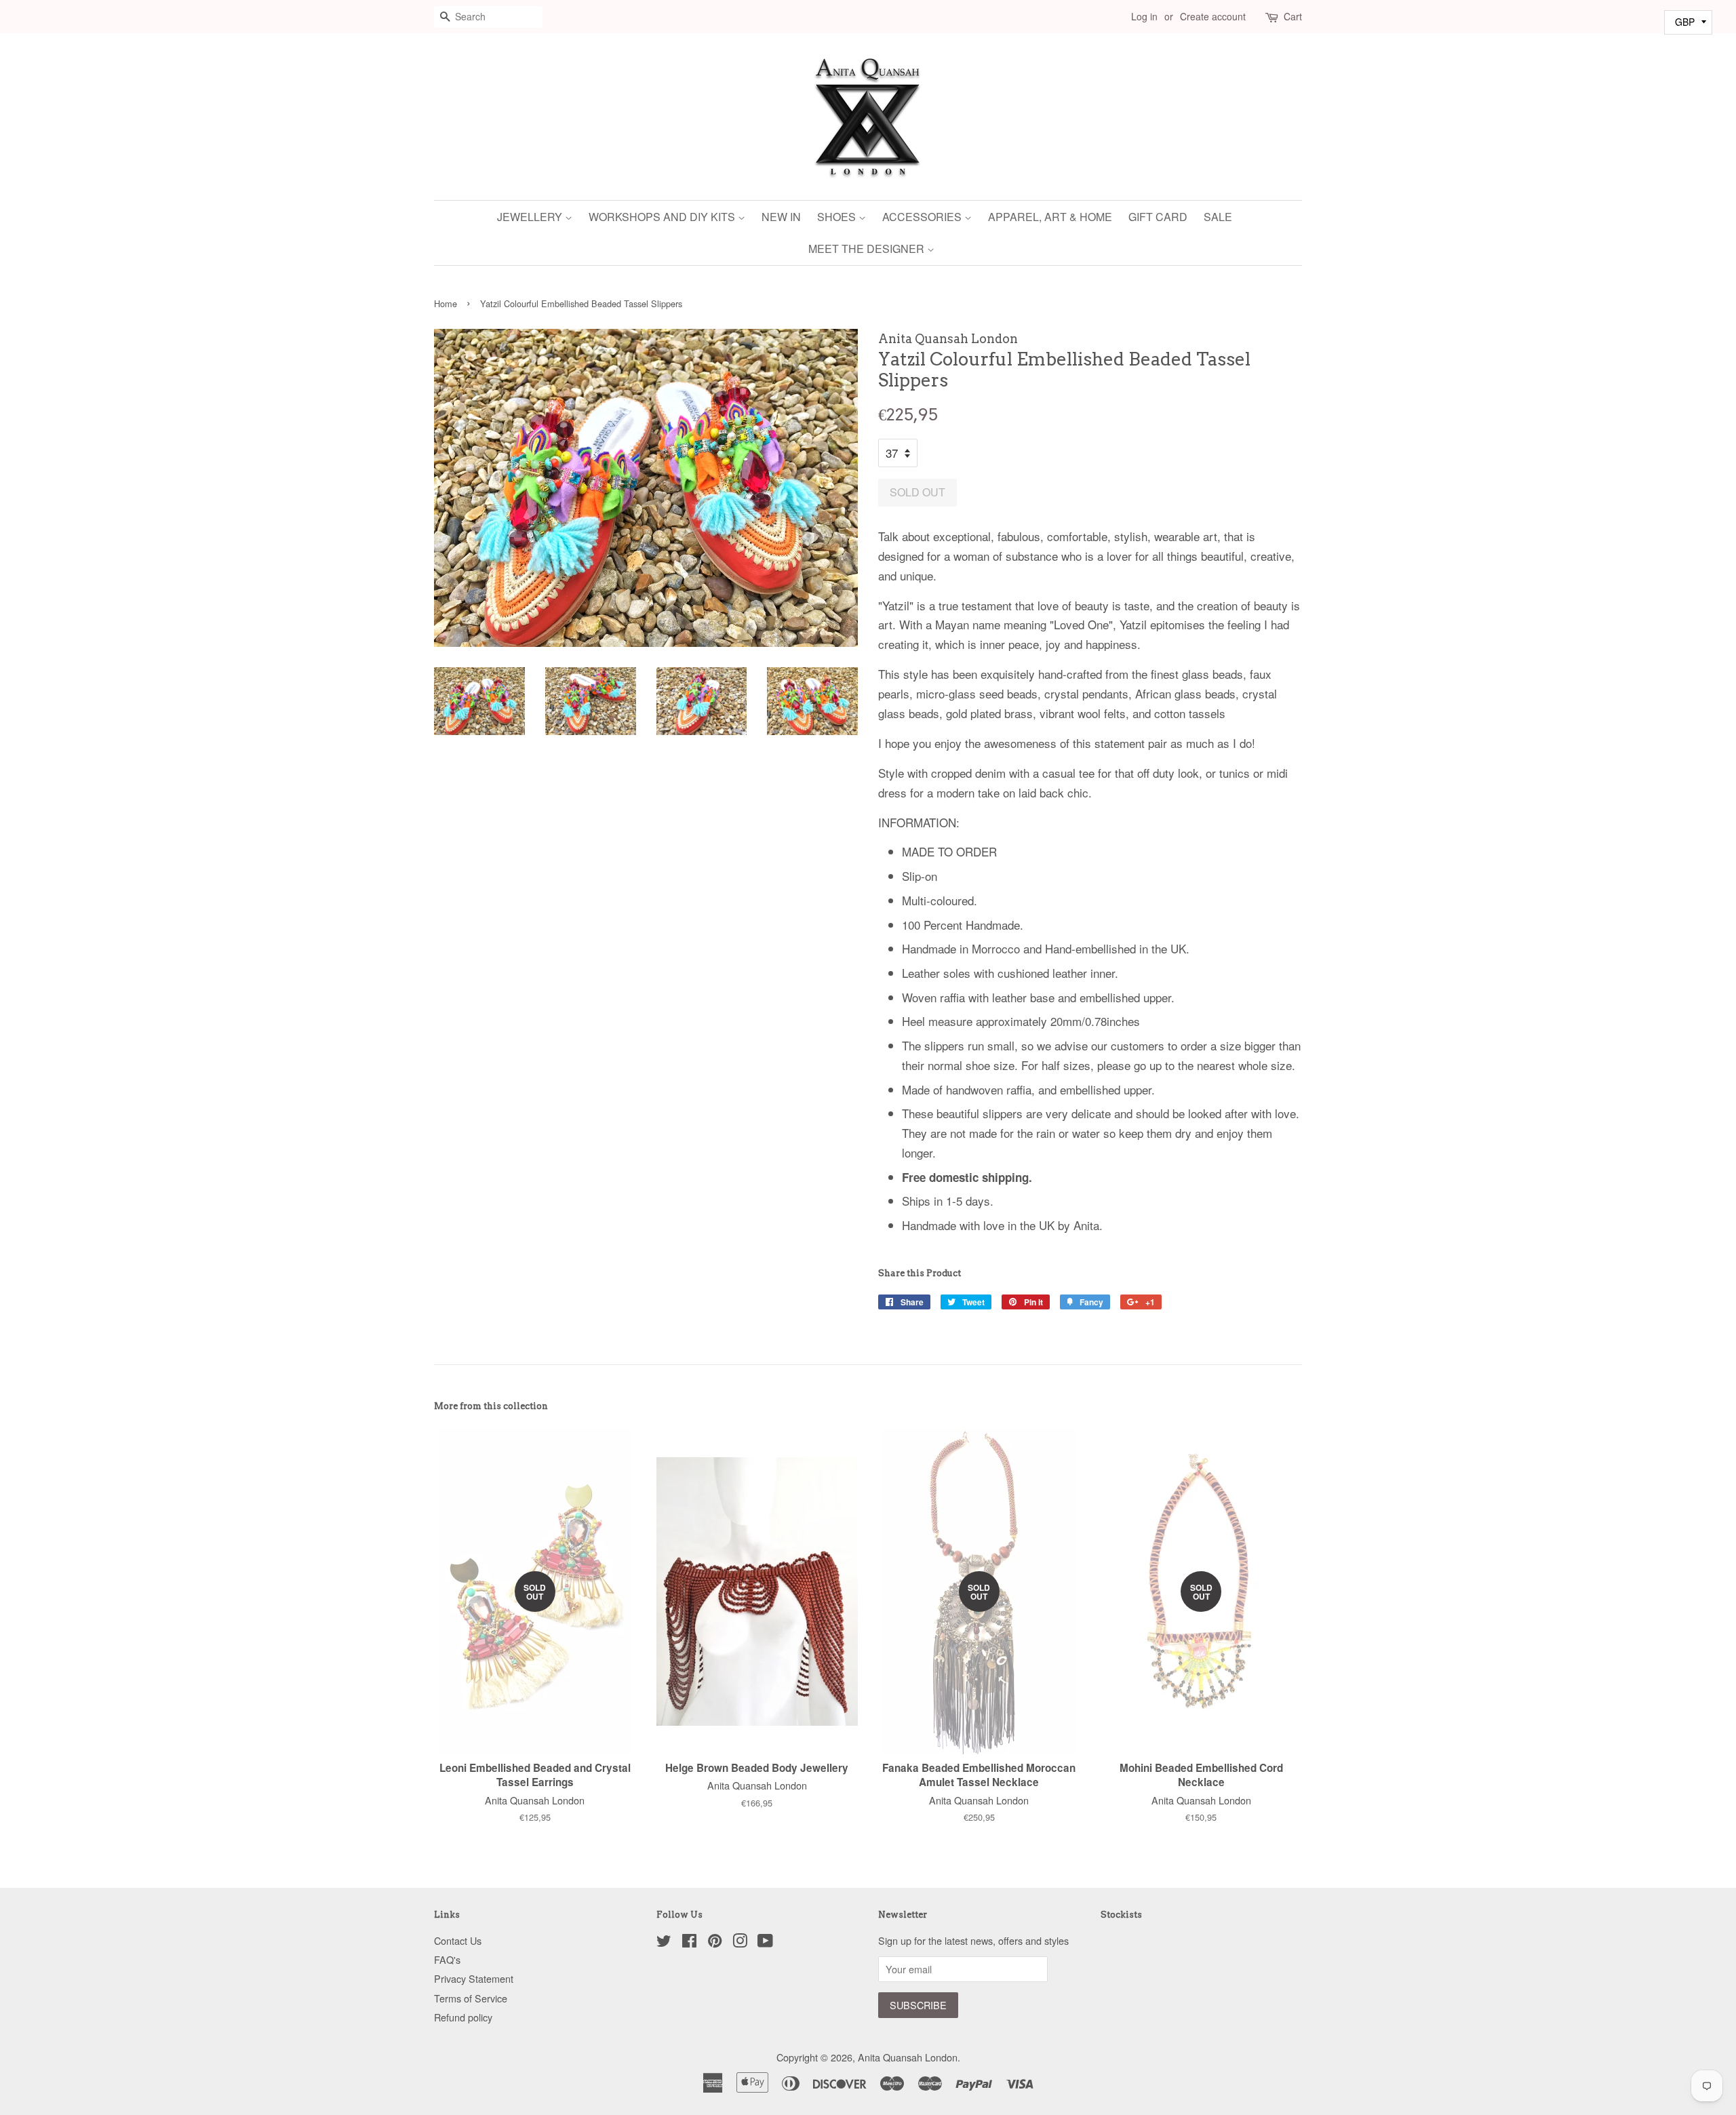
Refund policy (463, 2017)
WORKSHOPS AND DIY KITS (663, 217)
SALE (1218, 217)
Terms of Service (471, 1998)
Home (446, 303)
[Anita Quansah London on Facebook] (689, 1942)
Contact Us (458, 1940)
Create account (1213, 16)
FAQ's (447, 1959)
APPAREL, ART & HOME (1050, 217)
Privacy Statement (474, 1978)
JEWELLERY (531, 217)
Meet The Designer (868, 249)
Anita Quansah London (908, 2057)
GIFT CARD (1158, 217)
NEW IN (781, 217)
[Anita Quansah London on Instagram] (740, 1942)
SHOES (838, 217)
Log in (1144, 16)
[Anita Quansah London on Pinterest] (715, 1942)
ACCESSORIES (923, 217)
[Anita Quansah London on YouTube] (765, 1942)
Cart (1293, 16)
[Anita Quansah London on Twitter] (664, 1942)
